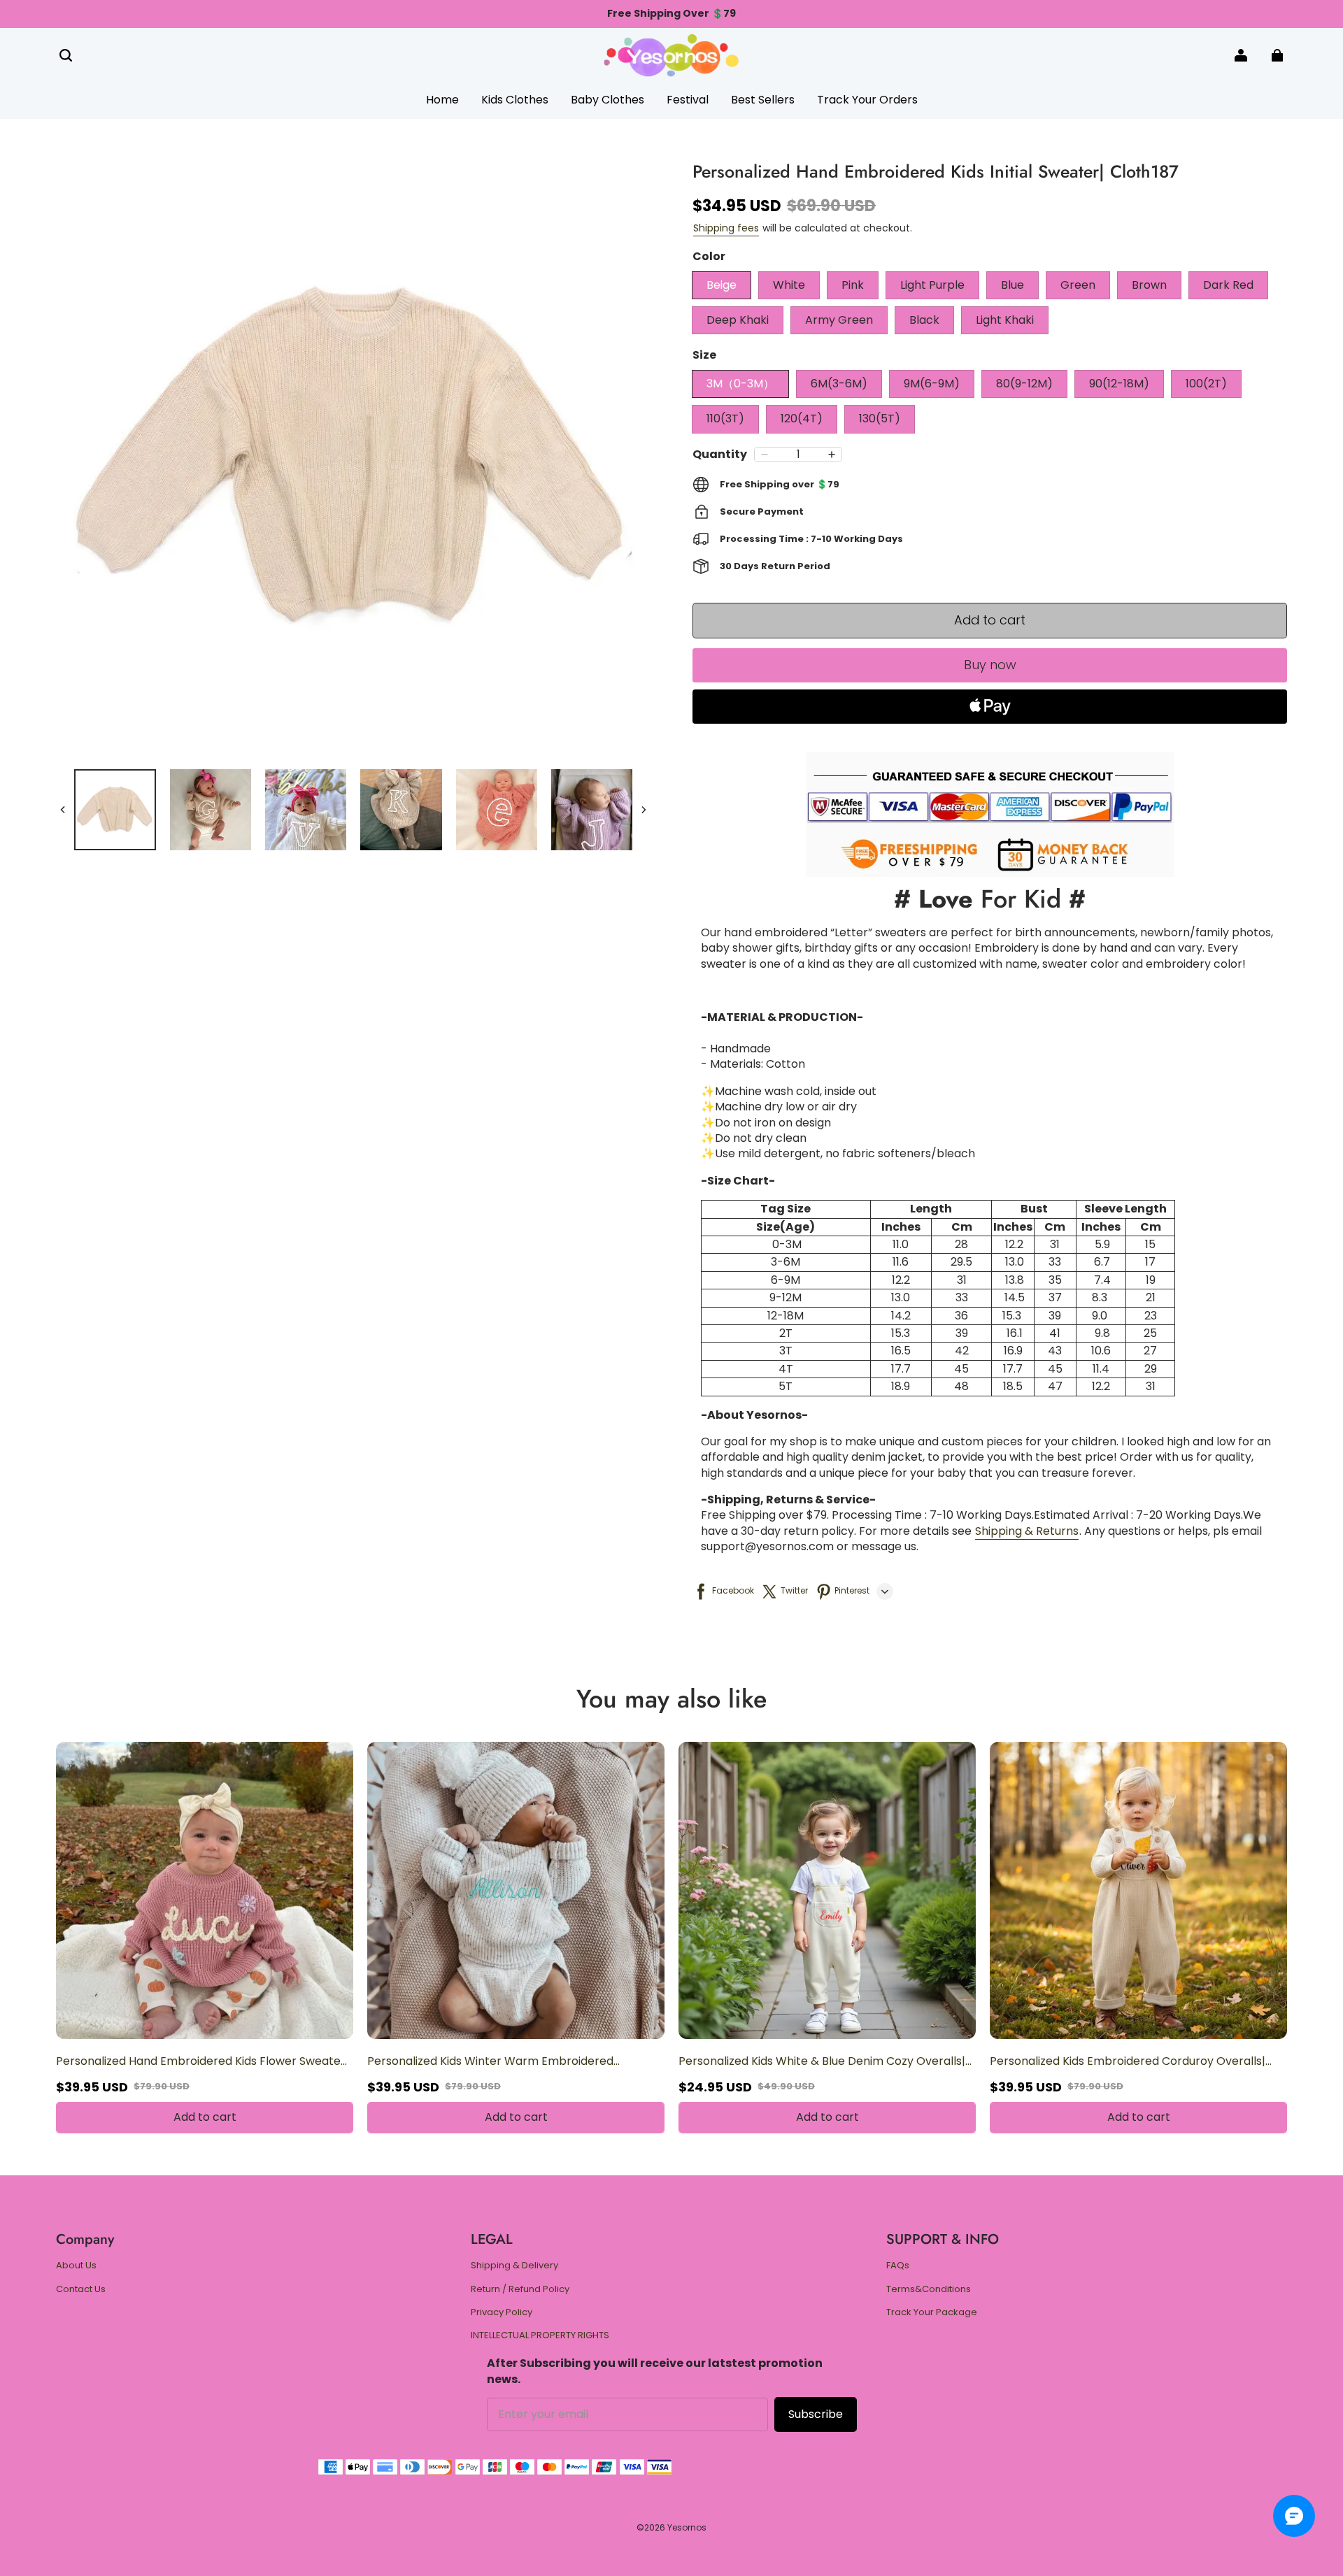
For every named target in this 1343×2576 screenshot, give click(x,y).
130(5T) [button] (880, 418)
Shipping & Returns (1027, 1531)
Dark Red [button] (1228, 285)
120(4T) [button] (802, 418)
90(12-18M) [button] (1119, 384)
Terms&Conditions (929, 2289)
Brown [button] (1149, 285)
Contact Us (81, 2289)
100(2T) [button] (1206, 384)
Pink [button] (853, 285)
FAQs (898, 2266)
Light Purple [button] (932, 285)
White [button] (789, 285)
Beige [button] (722, 285)
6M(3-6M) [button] (839, 384)
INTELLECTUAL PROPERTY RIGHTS (540, 2335)
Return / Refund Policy (520, 2289)
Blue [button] (1012, 285)
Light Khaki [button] (1005, 320)
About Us (76, 2266)
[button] (66, 55)
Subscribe (816, 2414)
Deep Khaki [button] (738, 320)
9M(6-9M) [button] (932, 384)
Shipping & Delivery (514, 2266)
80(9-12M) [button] (1024, 384)
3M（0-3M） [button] (740, 384)
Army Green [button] (839, 320)
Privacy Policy (502, 2312)
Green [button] (1078, 285)
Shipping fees (726, 228)
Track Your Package (932, 2312)
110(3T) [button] (725, 418)
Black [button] (924, 320)
